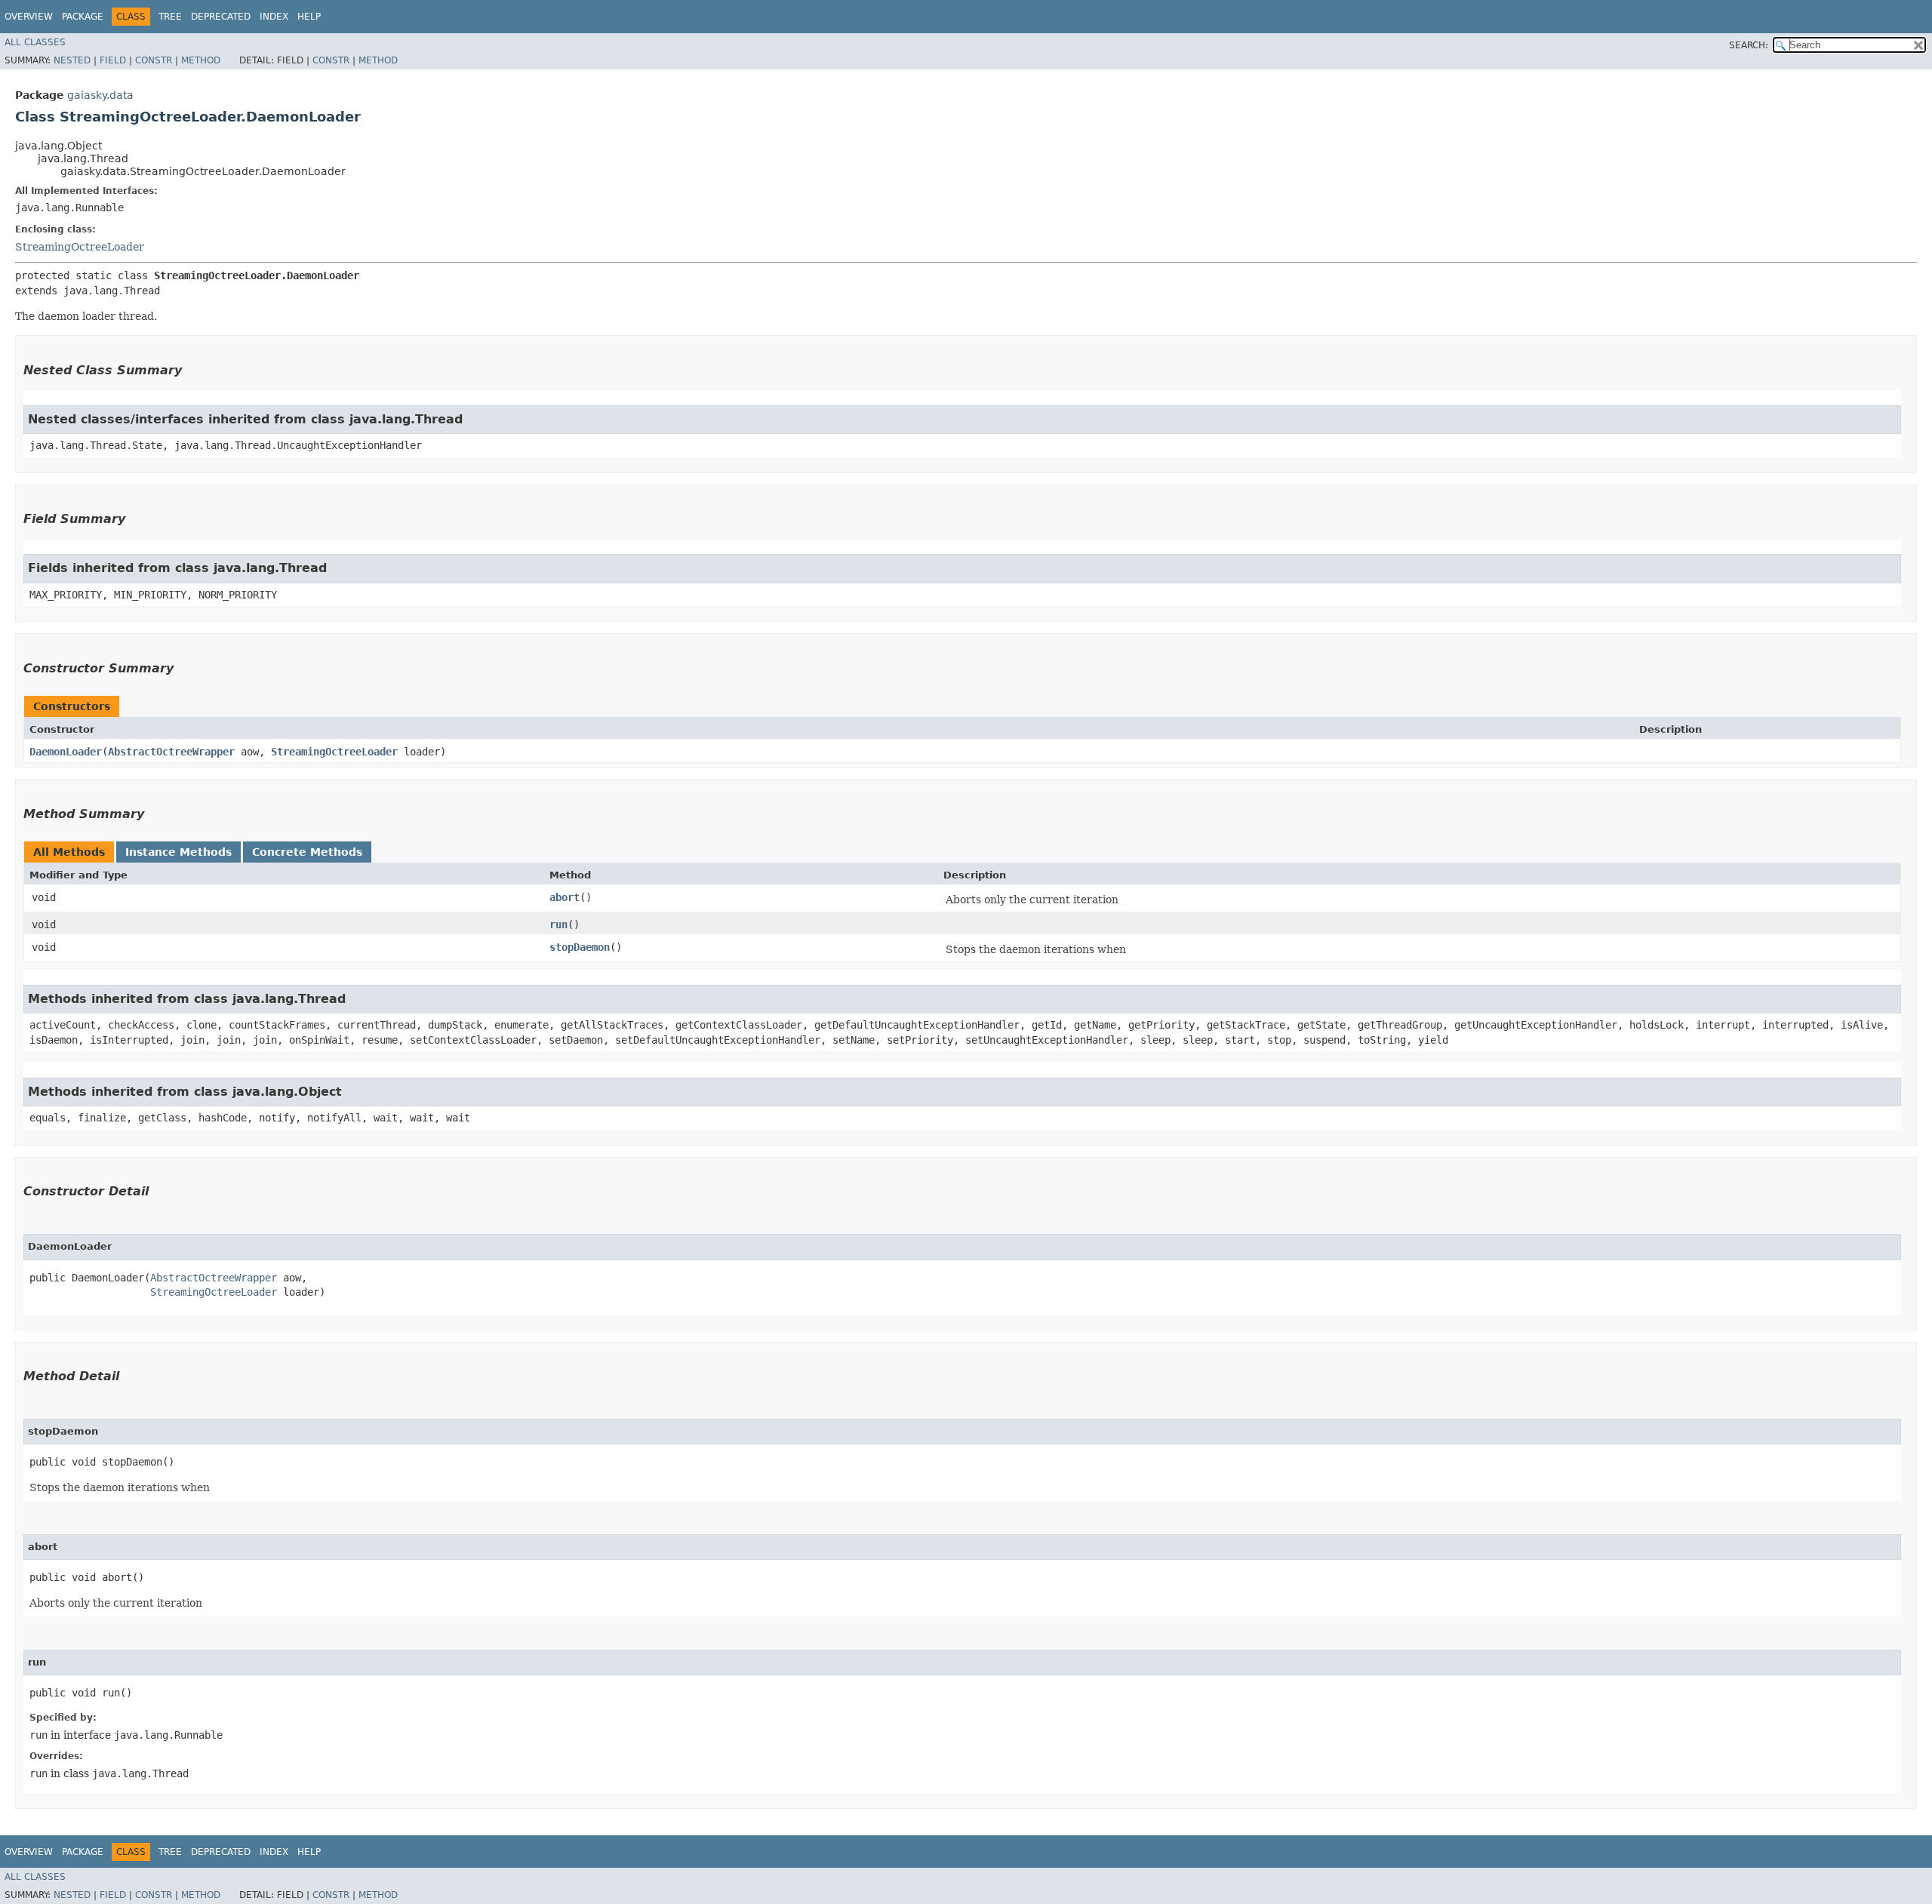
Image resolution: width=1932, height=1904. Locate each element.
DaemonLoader (66, 752)
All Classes (35, 42)
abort (565, 897)
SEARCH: (1749, 45)
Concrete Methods (307, 852)
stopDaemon (580, 947)
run (558, 924)
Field (113, 60)
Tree (170, 17)
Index (274, 17)
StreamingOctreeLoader (80, 247)
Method (201, 60)
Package (83, 17)
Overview (29, 17)
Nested (72, 60)
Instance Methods (178, 852)
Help (309, 17)
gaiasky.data (100, 95)
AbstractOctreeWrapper (171, 752)
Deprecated (221, 17)
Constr (154, 60)
